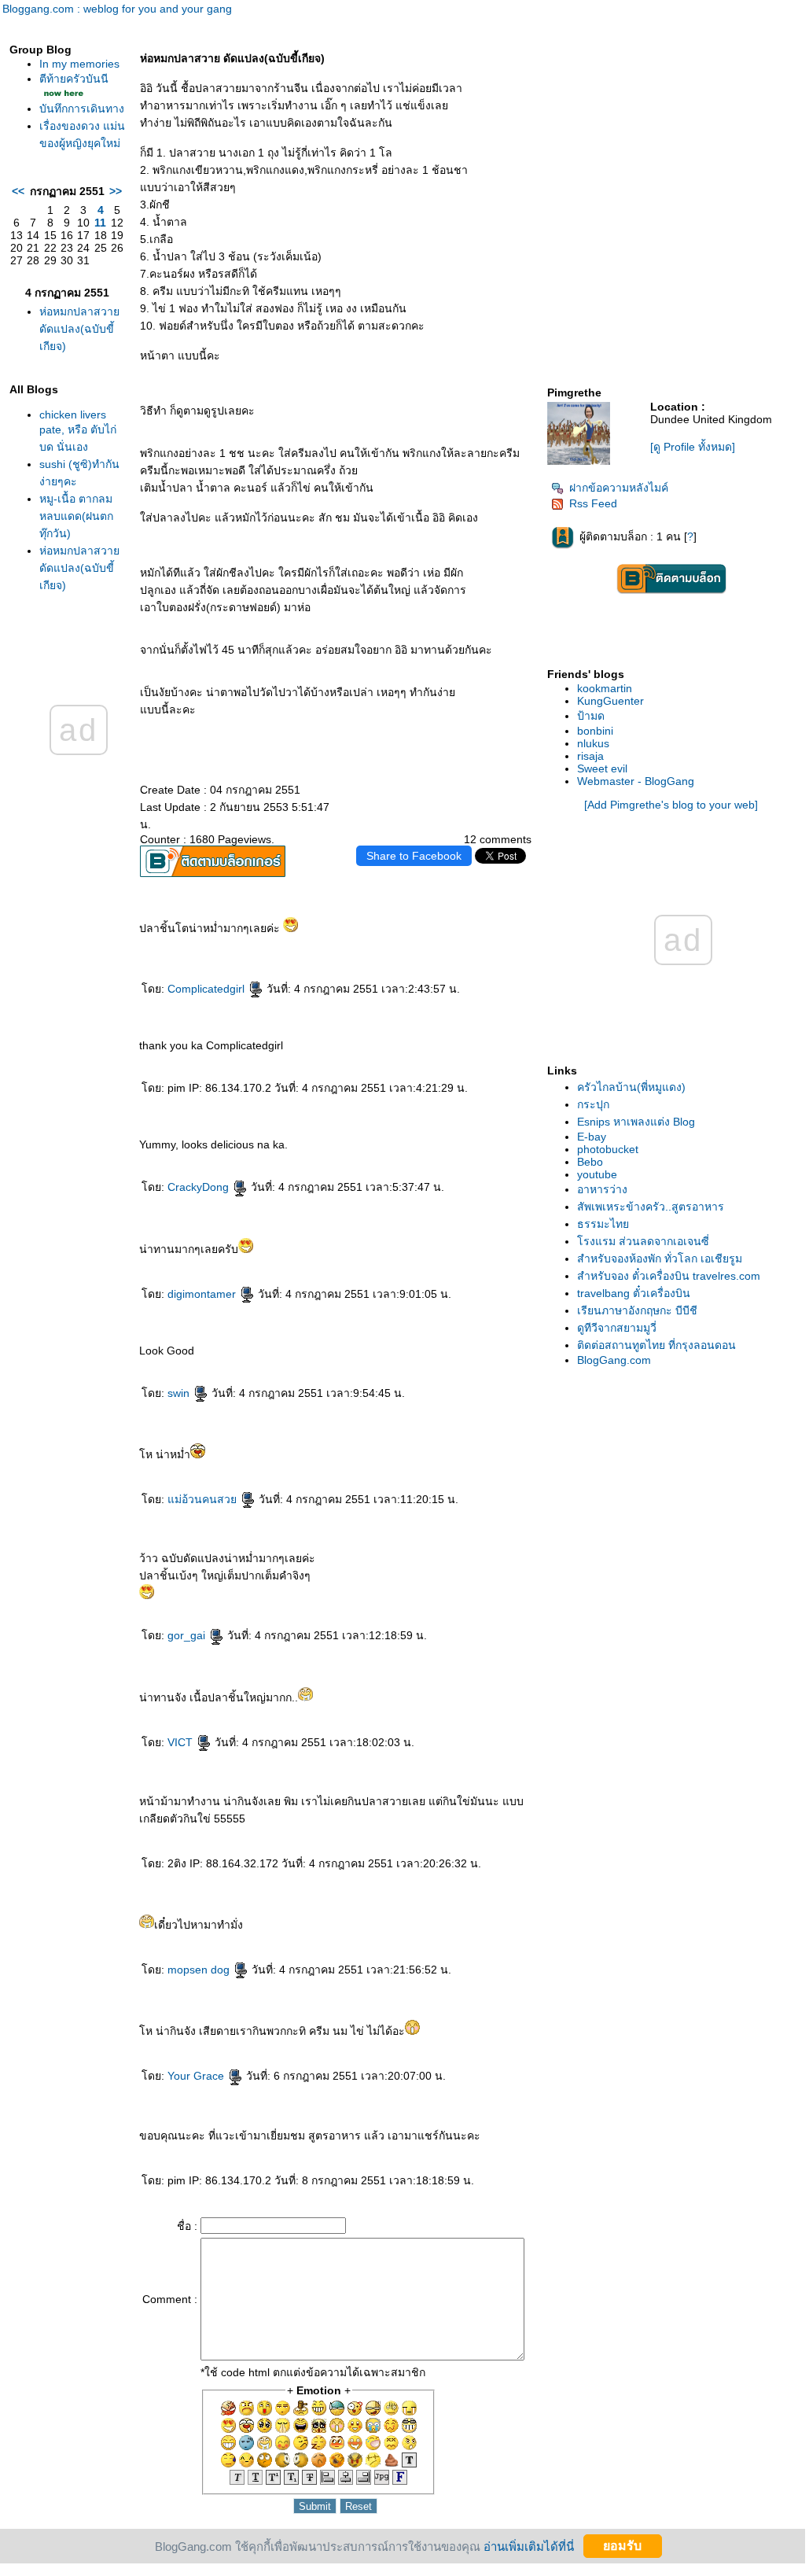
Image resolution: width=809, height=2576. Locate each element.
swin (180, 1393)
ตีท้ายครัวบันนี (74, 79)
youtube (597, 1174)
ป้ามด (591, 716)
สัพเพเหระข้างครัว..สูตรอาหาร (651, 1207)
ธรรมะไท (603, 1224)
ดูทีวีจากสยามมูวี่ (617, 1328)
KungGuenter (610, 701)
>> (116, 191)
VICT (182, 1742)
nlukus (593, 743)
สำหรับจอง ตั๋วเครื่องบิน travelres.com (669, 1276)
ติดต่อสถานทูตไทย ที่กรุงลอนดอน (656, 1345)
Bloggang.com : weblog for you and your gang (117, 9)
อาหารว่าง (602, 1189)
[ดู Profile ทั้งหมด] (693, 447)
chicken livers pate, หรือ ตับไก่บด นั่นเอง (78, 431)
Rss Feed (593, 503)
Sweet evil (602, 768)
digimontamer (203, 1294)
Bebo (590, 1162)
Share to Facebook (414, 856)
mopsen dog (200, 1970)
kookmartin (605, 688)
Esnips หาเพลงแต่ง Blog (636, 1122)
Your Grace (197, 2076)
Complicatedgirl (208, 989)
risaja (590, 756)
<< (18, 191)
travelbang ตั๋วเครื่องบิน (634, 1293)
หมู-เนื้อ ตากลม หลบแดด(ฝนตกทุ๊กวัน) (76, 516)
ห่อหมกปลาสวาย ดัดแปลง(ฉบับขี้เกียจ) (79, 329)
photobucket (608, 1149)
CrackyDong (200, 1187)
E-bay (592, 1137)
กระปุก (593, 1104)
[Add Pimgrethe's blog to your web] (671, 805)
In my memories (79, 64)
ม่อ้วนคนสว (204, 1499)
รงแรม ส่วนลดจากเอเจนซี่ (643, 1241)
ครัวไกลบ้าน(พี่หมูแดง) (631, 1087)
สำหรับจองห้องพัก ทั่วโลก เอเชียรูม (660, 1259)
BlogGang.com (614, 1360)
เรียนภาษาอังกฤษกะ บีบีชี (637, 1310)
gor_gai (188, 1635)
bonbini (595, 731)
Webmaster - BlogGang (636, 781)
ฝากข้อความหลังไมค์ (619, 488)
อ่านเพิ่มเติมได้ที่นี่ (529, 2546)
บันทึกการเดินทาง (82, 109)
